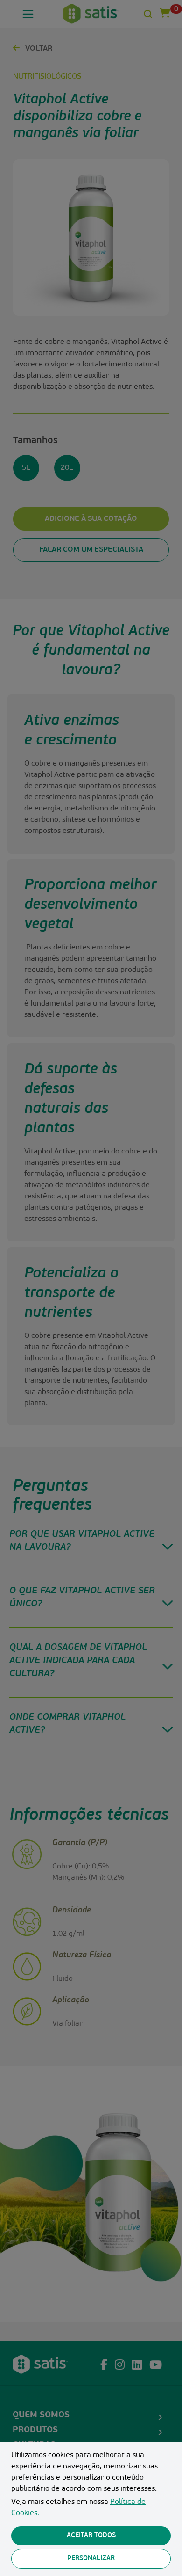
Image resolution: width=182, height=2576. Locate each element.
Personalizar (91, 2558)
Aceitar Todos (91, 2536)
